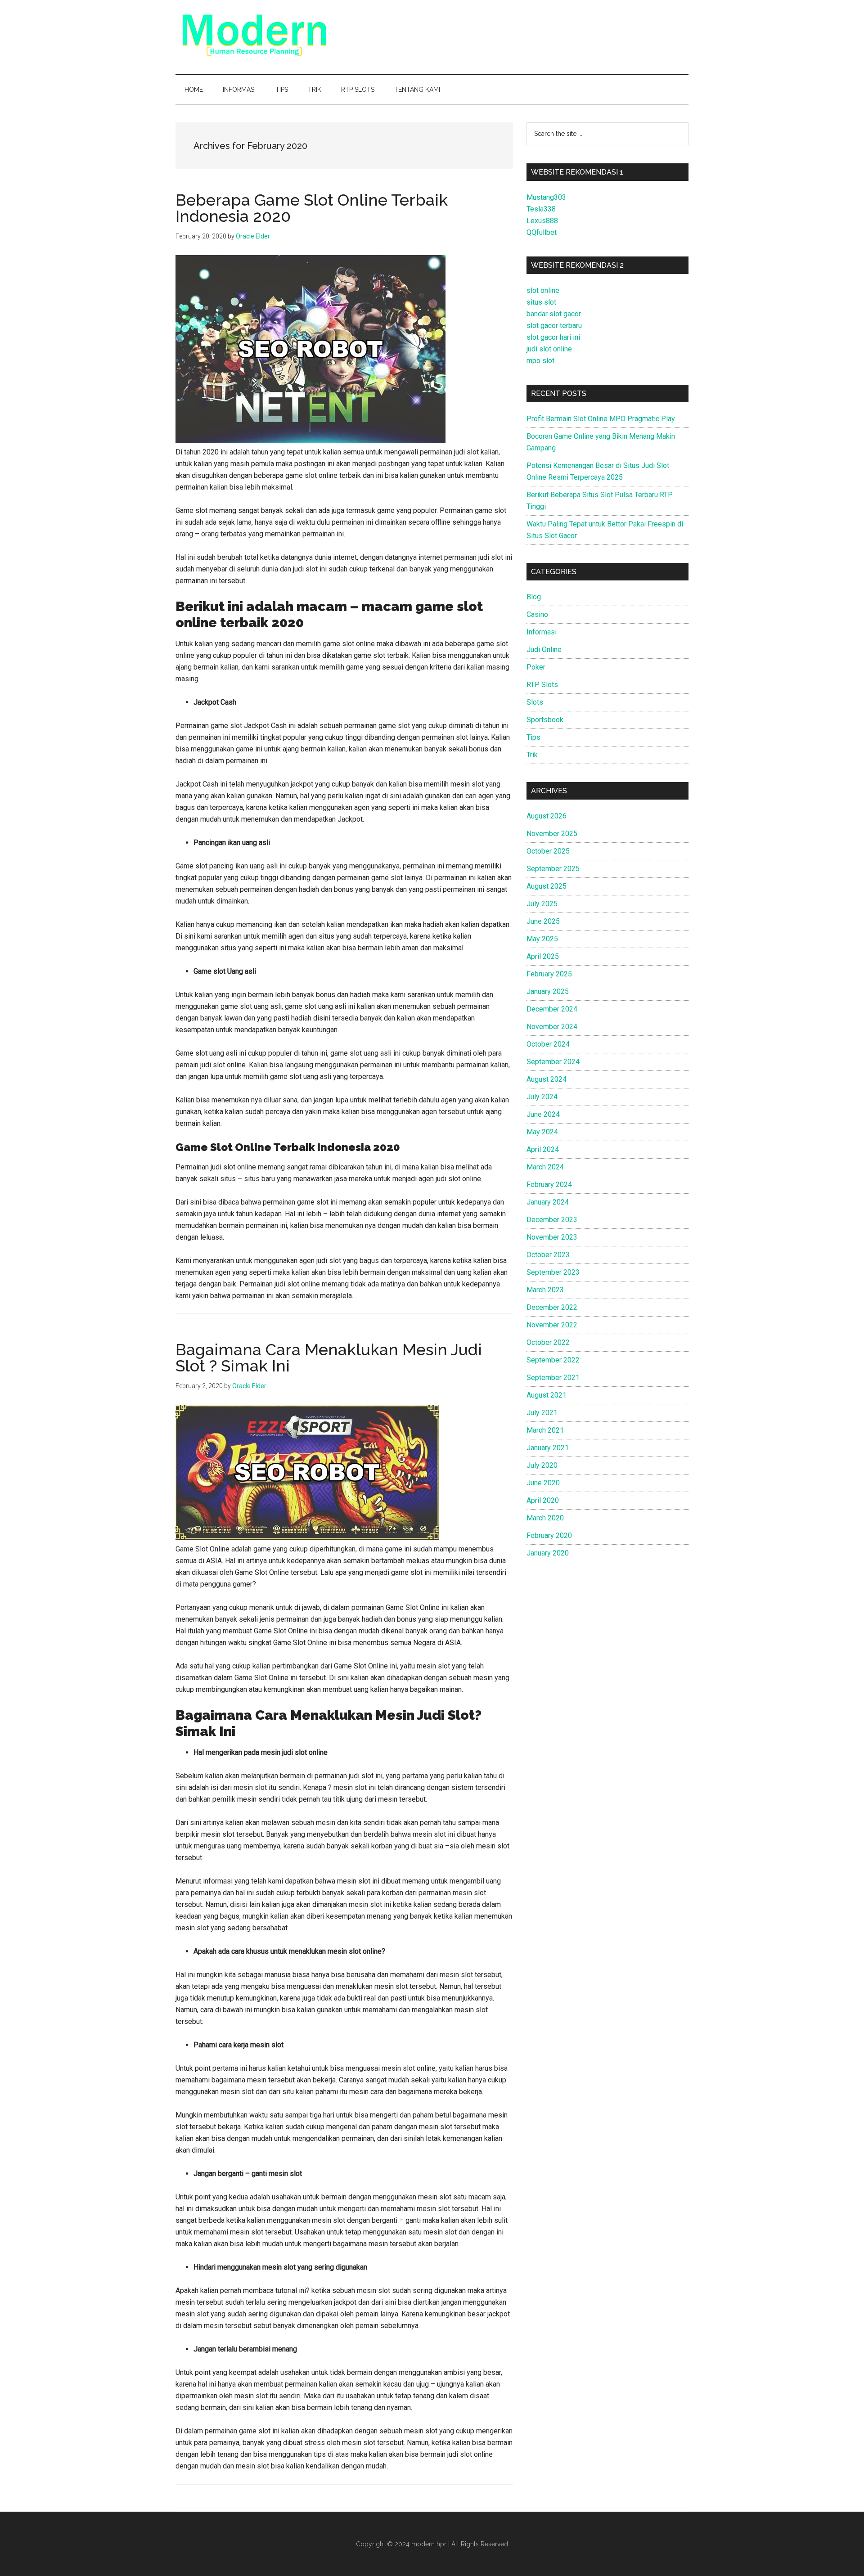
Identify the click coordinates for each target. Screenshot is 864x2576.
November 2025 (552, 834)
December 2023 (552, 1220)
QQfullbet (542, 232)
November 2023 (552, 1237)
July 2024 (542, 1097)
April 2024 (543, 1149)
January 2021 (548, 1448)
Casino (537, 614)
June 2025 (543, 921)
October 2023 (548, 1255)
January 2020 (548, 1553)
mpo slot (540, 361)
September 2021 (553, 1378)
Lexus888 (542, 221)
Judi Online (544, 650)
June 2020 (543, 1483)
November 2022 (552, 1325)
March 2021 (545, 1430)
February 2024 (549, 1185)
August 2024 (547, 1079)
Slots (535, 702)
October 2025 (548, 851)
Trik (532, 755)
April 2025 (543, 956)
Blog (534, 597)
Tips (533, 737)
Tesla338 (541, 209)
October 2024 (548, 1044)
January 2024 (548, 1202)
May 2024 (542, 1132)
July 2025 (542, 904)
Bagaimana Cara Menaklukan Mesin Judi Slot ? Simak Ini (329, 1358)
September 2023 (553, 1272)
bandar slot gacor (554, 314)
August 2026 (547, 816)
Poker (536, 667)
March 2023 (545, 1290)
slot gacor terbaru (554, 326)
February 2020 (549, 1535)
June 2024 (543, 1114)
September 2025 (553, 869)
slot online (543, 290)
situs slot (541, 302)
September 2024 (553, 1062)
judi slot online (549, 349)
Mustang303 (546, 197)
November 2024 (552, 1027)
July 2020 (542, 1465)
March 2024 (545, 1167)
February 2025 (549, 974)
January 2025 (548, 991)
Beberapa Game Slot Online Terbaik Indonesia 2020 (312, 208)
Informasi (542, 632)
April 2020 (543, 1500)
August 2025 (547, 886)
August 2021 (547, 1395)
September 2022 (553, 1360)
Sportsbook (545, 720)
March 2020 (545, 1518)
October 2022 (548, 1342)
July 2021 (542, 1413)
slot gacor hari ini (553, 337)
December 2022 (552, 1307)
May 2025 (542, 939)
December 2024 (552, 1009)
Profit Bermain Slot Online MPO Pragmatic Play (601, 419)
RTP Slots (542, 685)
